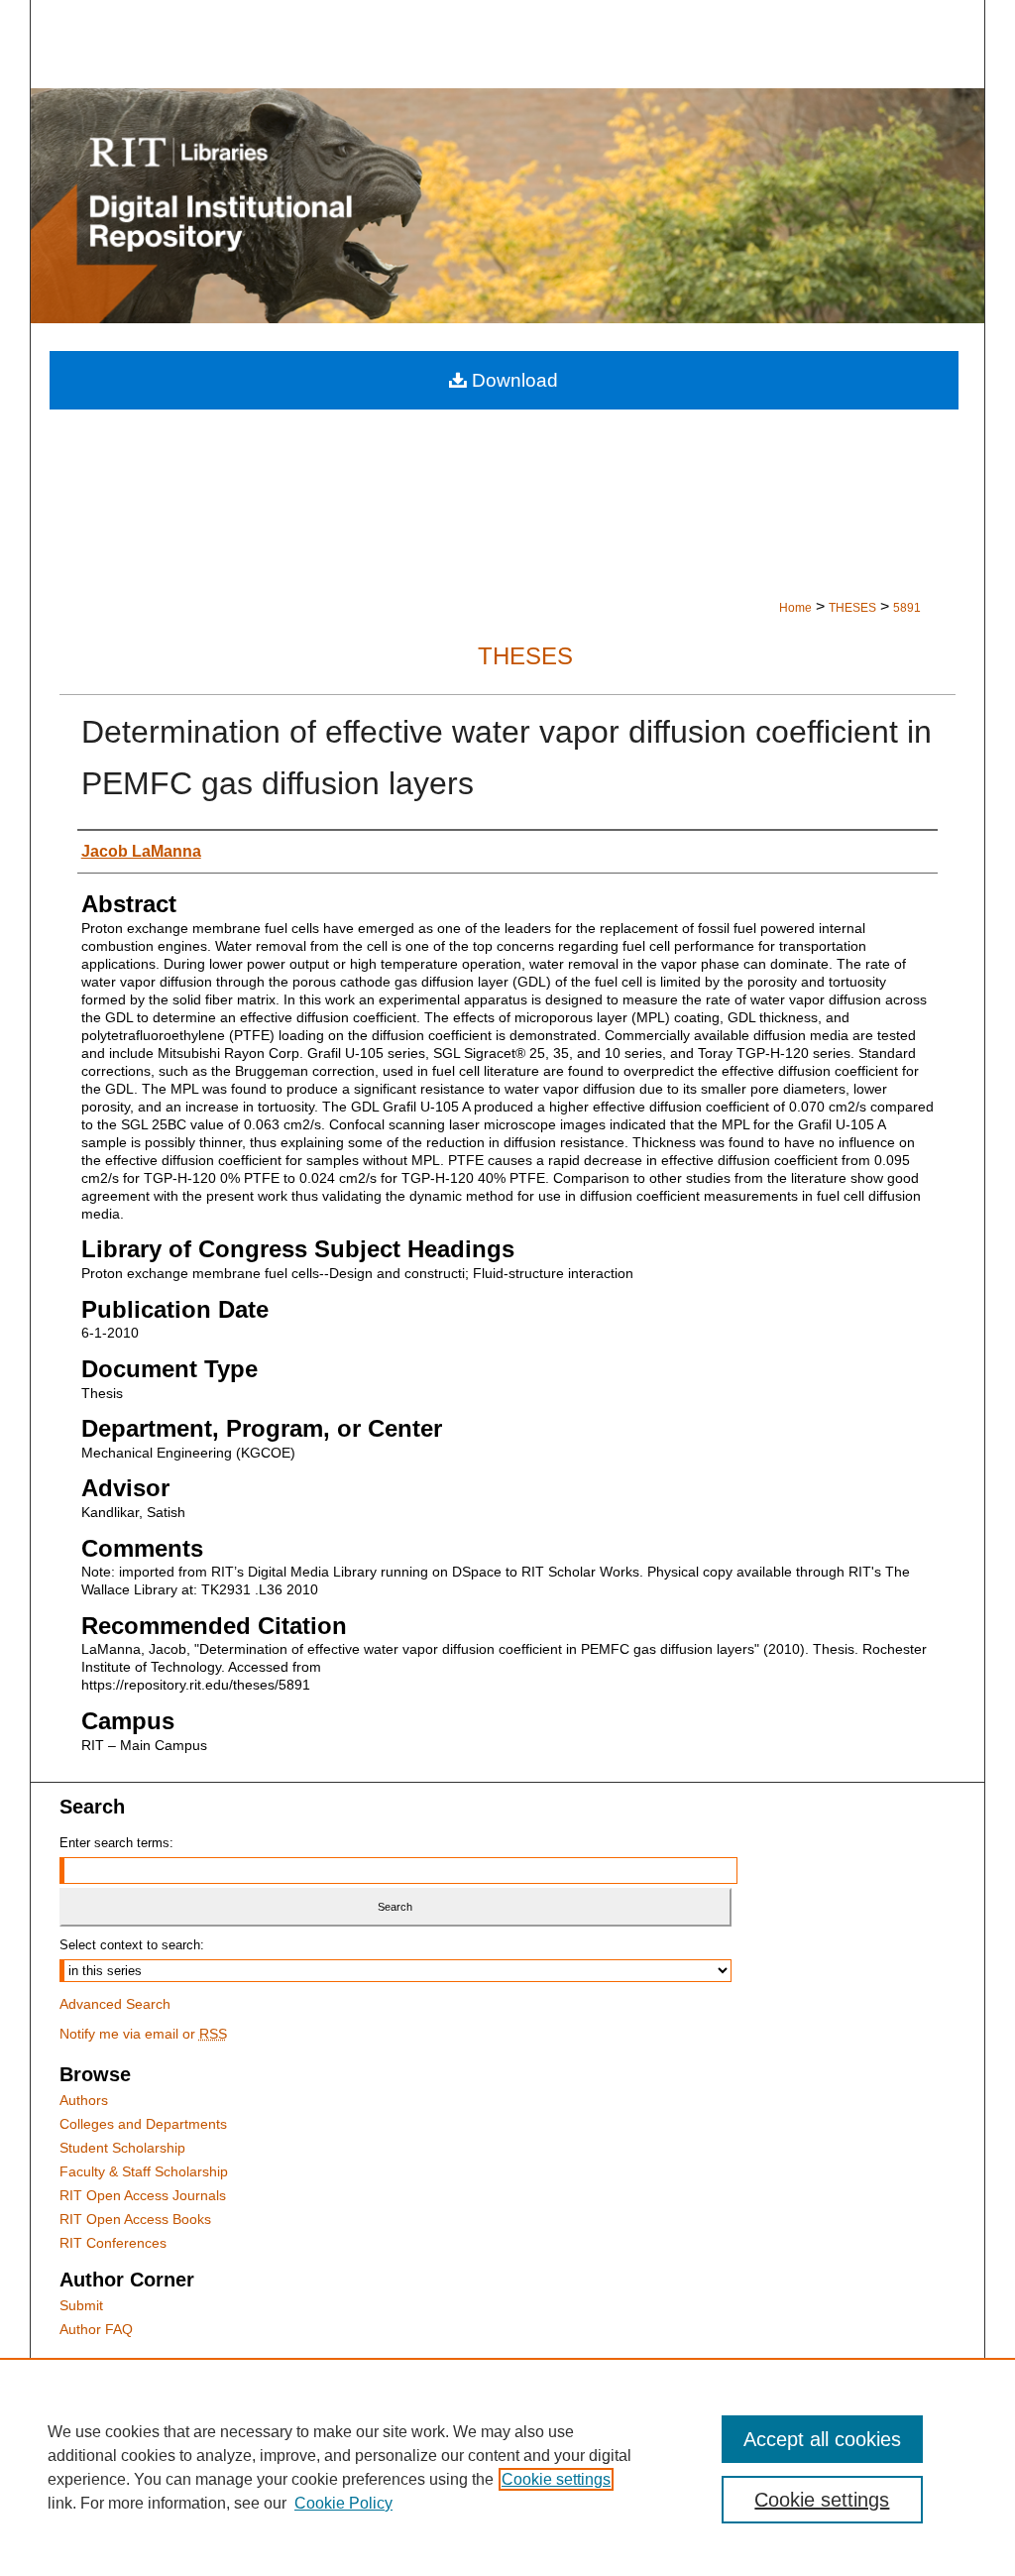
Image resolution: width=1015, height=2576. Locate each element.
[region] (507, 2467)
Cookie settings (556, 2479)
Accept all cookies (822, 2439)
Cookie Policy (343, 2503)
